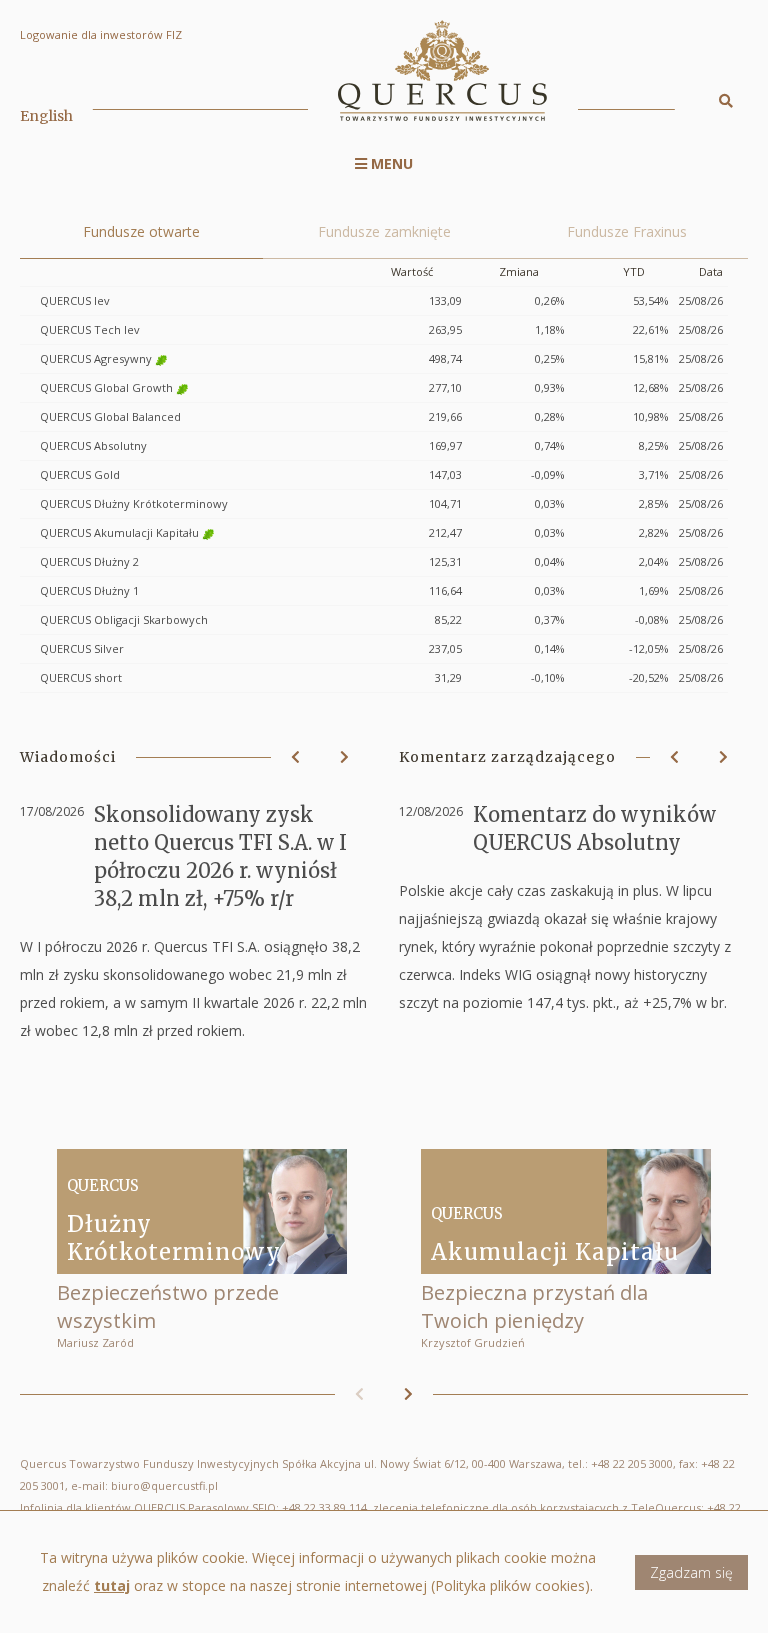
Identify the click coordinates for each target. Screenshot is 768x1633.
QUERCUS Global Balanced (110, 416)
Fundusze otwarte (141, 231)
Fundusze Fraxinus (627, 231)
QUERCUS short (81, 677)
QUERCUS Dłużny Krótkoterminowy (134, 503)
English (46, 116)
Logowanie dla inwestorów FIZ (101, 34)
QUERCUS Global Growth (106, 387)
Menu (390, 163)
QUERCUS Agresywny (96, 358)
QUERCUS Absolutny (93, 445)
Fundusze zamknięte (384, 231)
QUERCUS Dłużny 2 (89, 561)
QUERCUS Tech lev (90, 329)
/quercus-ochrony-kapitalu (566, 1249)
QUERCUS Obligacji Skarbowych (124, 619)
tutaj (112, 1585)
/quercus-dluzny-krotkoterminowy (202, 1249)
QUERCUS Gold (80, 474)
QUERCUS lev (75, 300)
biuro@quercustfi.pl (164, 1485)
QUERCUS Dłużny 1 (89, 590)
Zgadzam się (691, 1572)
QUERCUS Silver (82, 648)
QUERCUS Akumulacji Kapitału (119, 532)
